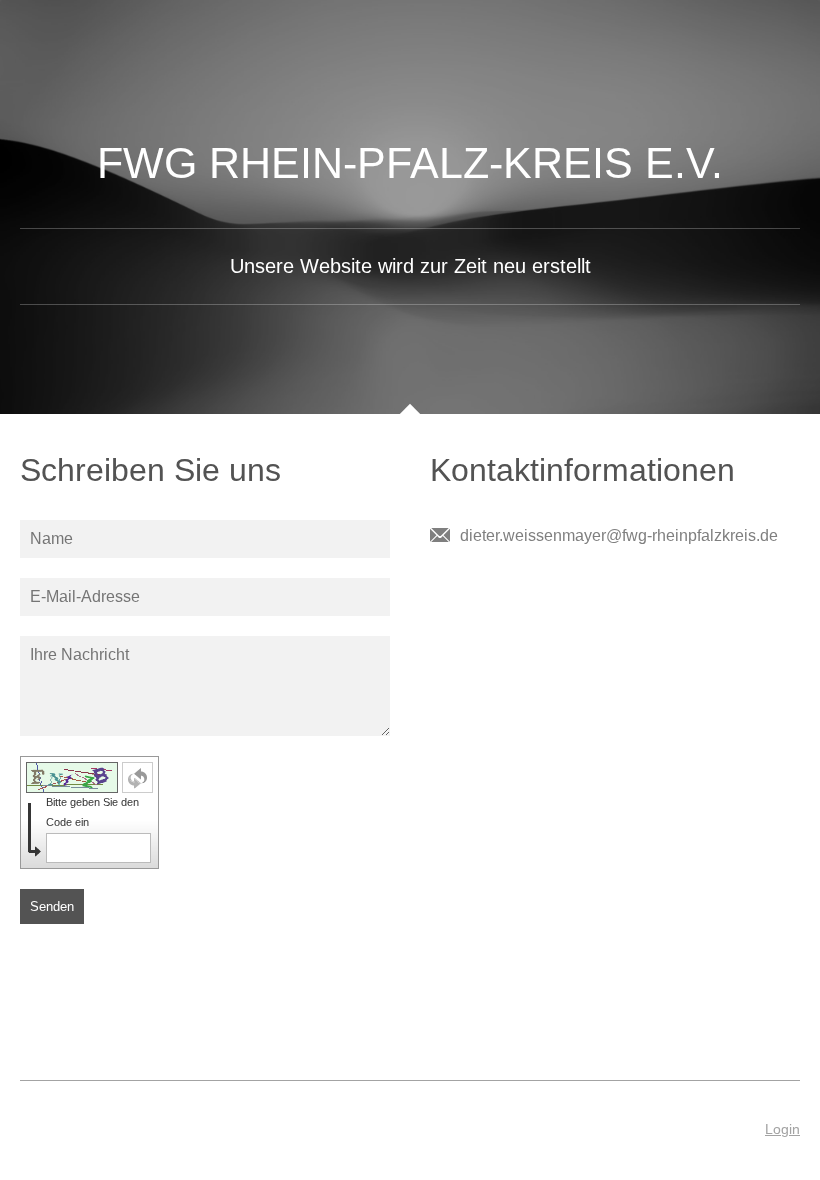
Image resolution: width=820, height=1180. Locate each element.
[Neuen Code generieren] (137, 777)
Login (782, 1129)
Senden (52, 906)
